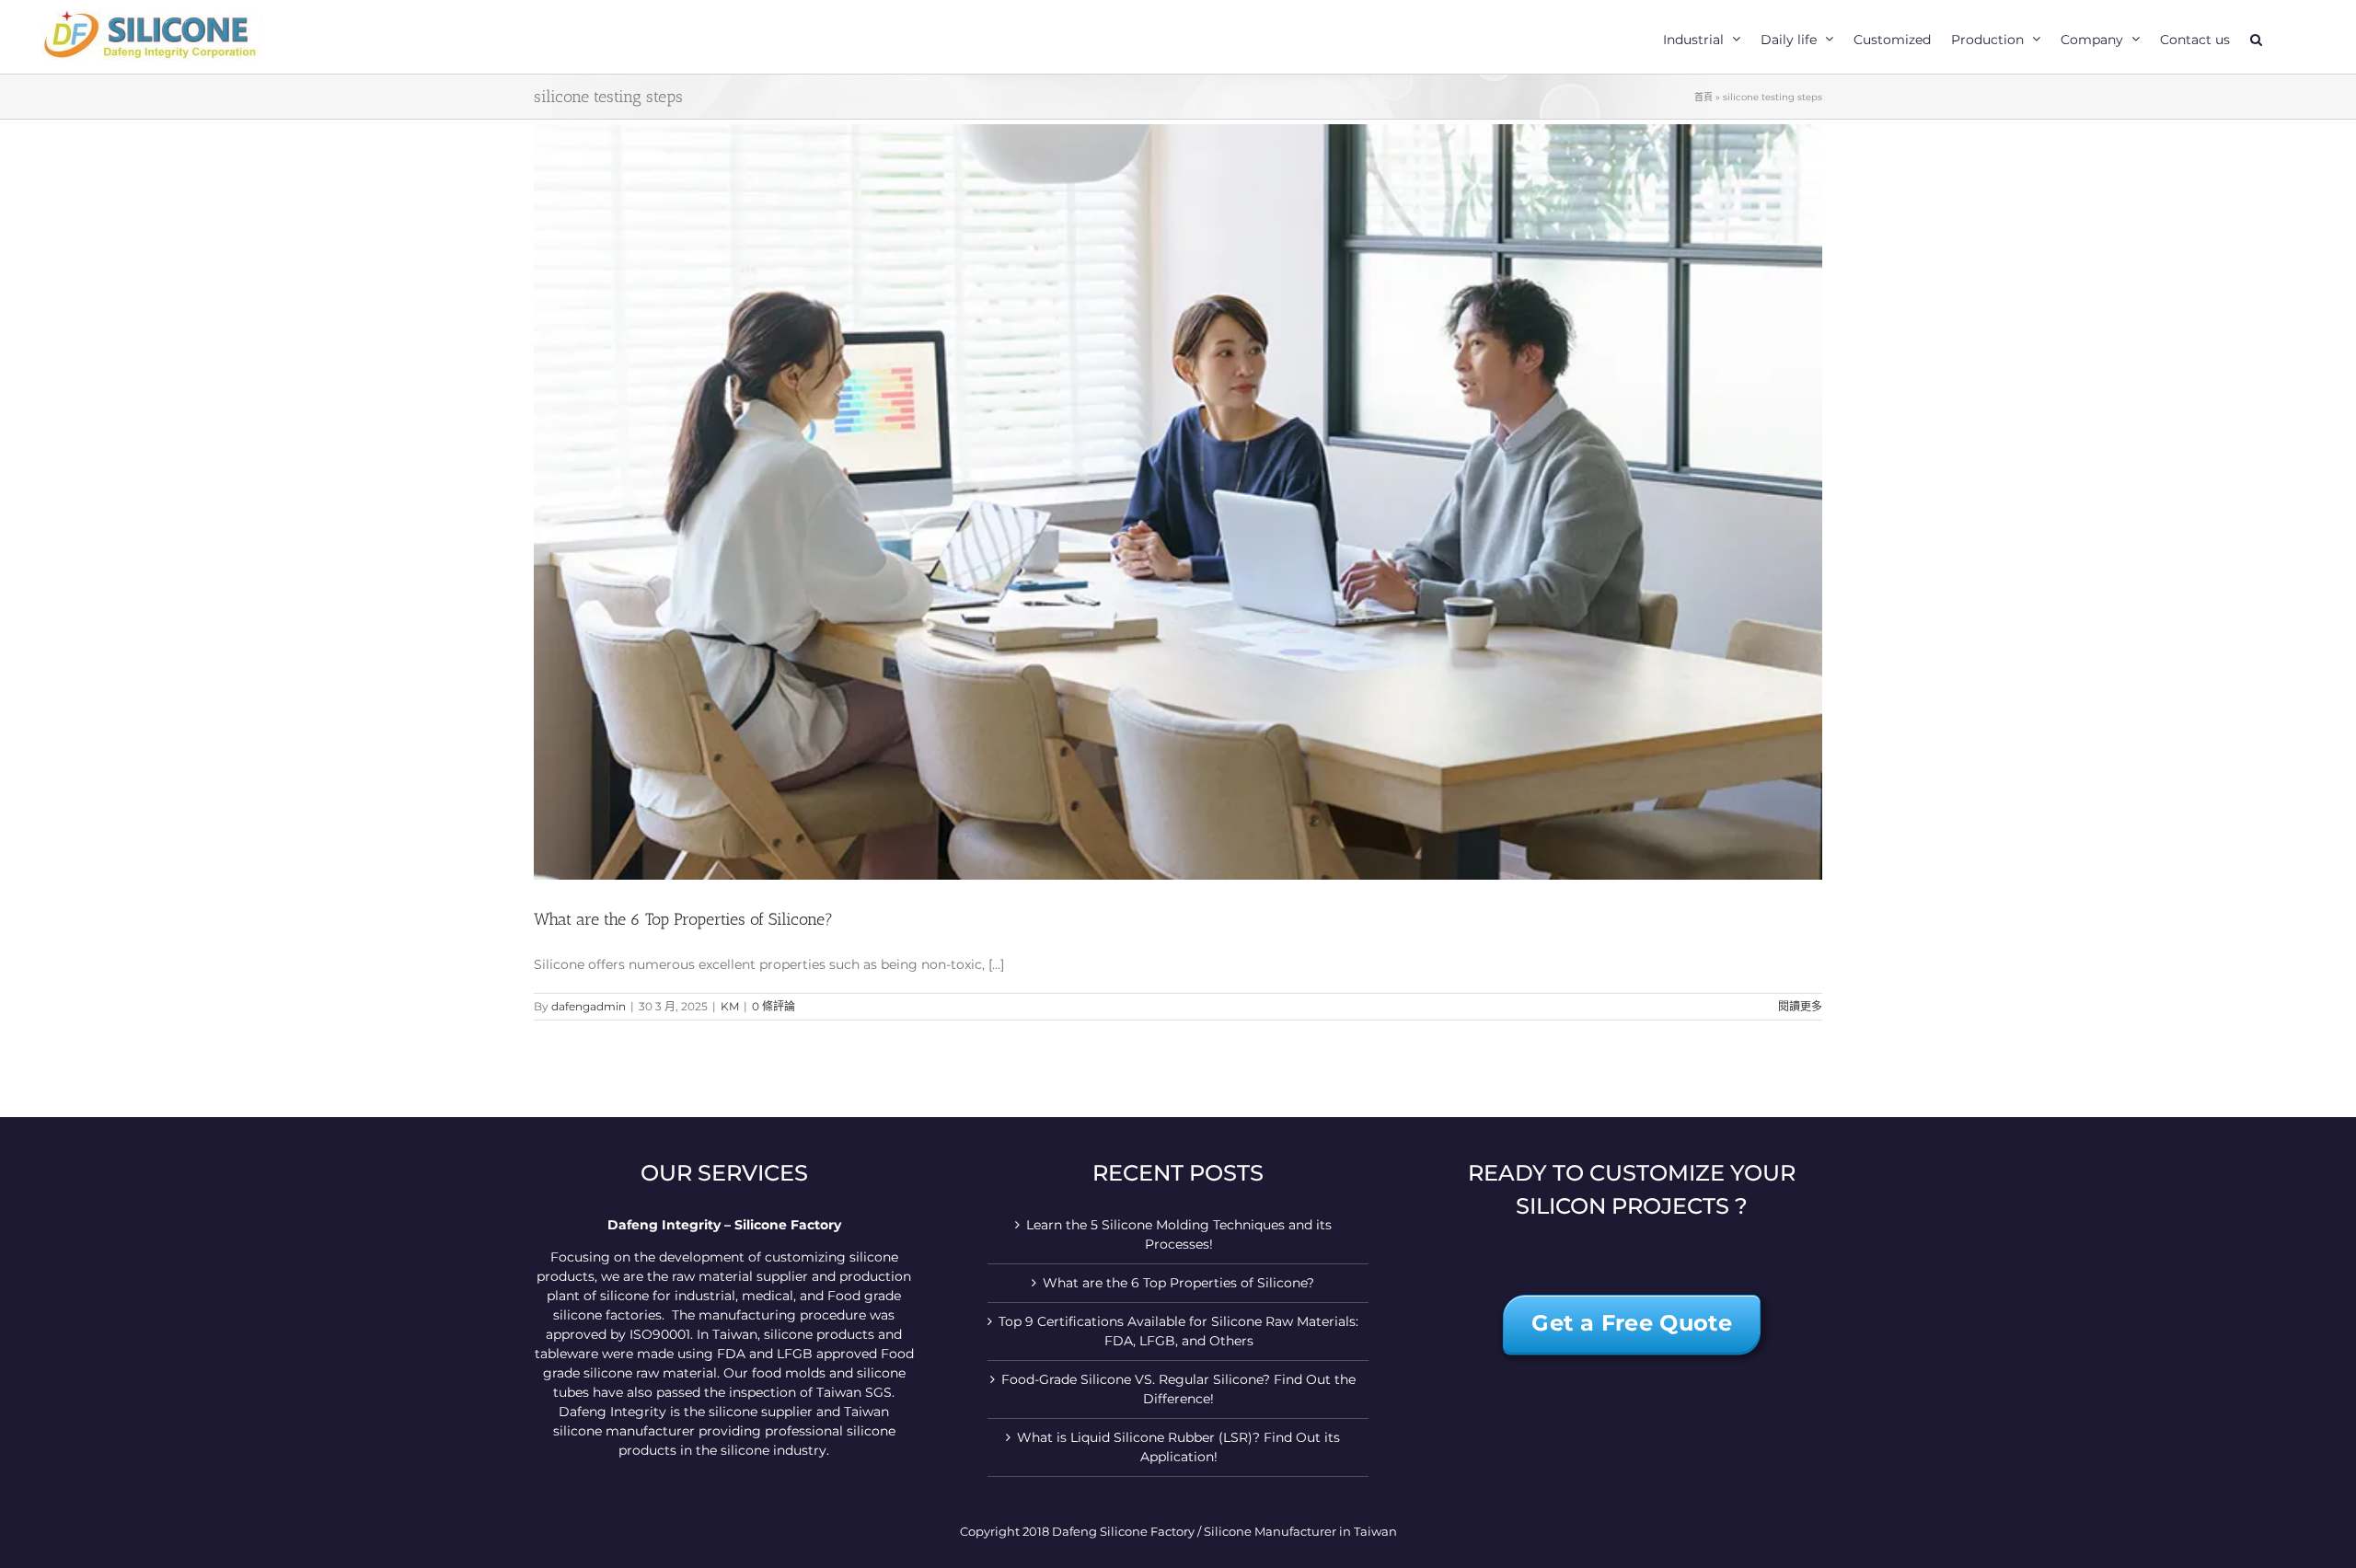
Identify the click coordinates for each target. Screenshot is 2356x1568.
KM (730, 1006)
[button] (2256, 37)
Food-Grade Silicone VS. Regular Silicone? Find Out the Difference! (1178, 1389)
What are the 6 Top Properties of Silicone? (683, 919)
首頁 (1703, 97)
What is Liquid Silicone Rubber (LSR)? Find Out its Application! (1178, 1447)
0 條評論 (774, 1006)
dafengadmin (589, 1006)
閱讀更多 (1800, 1006)
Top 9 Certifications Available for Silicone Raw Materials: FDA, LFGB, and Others (1178, 1331)
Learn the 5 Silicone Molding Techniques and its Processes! (1179, 1234)
